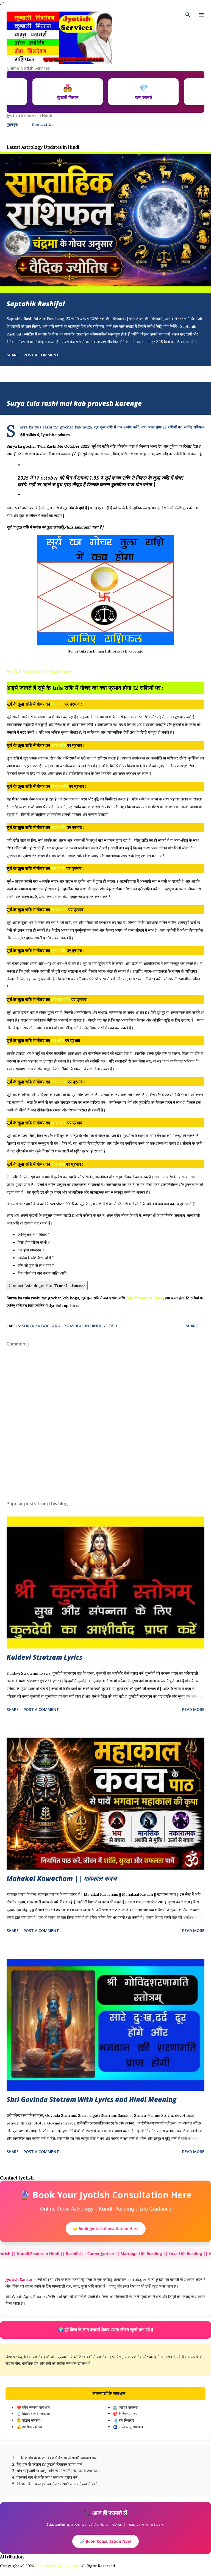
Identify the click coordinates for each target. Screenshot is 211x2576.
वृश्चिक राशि (61, 1000)
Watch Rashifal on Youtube (39, 671)
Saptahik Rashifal (36, 304)
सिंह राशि (58, 868)
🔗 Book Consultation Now (105, 2541)
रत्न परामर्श (179, 92)
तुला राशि (58, 951)
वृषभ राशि (59, 745)
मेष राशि (57, 704)
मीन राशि (58, 1164)
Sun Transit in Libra (145, 1298)
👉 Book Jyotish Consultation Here (106, 2229)
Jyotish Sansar (19, 2279)
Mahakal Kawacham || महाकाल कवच (62, 1878)
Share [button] (13, 355)
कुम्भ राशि (59, 1123)
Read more (193, 1709)
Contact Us (43, 124)
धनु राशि (58, 1041)
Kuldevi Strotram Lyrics (45, 1657)
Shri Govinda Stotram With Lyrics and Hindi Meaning (91, 2099)
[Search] (188, 15)
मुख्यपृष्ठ (12, 124)
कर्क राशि (58, 827)
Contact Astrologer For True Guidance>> (47, 1286)
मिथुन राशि (59, 786)
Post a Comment (41, 355)
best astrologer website (57, 2566)
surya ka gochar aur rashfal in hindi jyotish (70, 1326)
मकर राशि (59, 1082)
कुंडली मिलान (103, 92)
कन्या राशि (59, 910)
